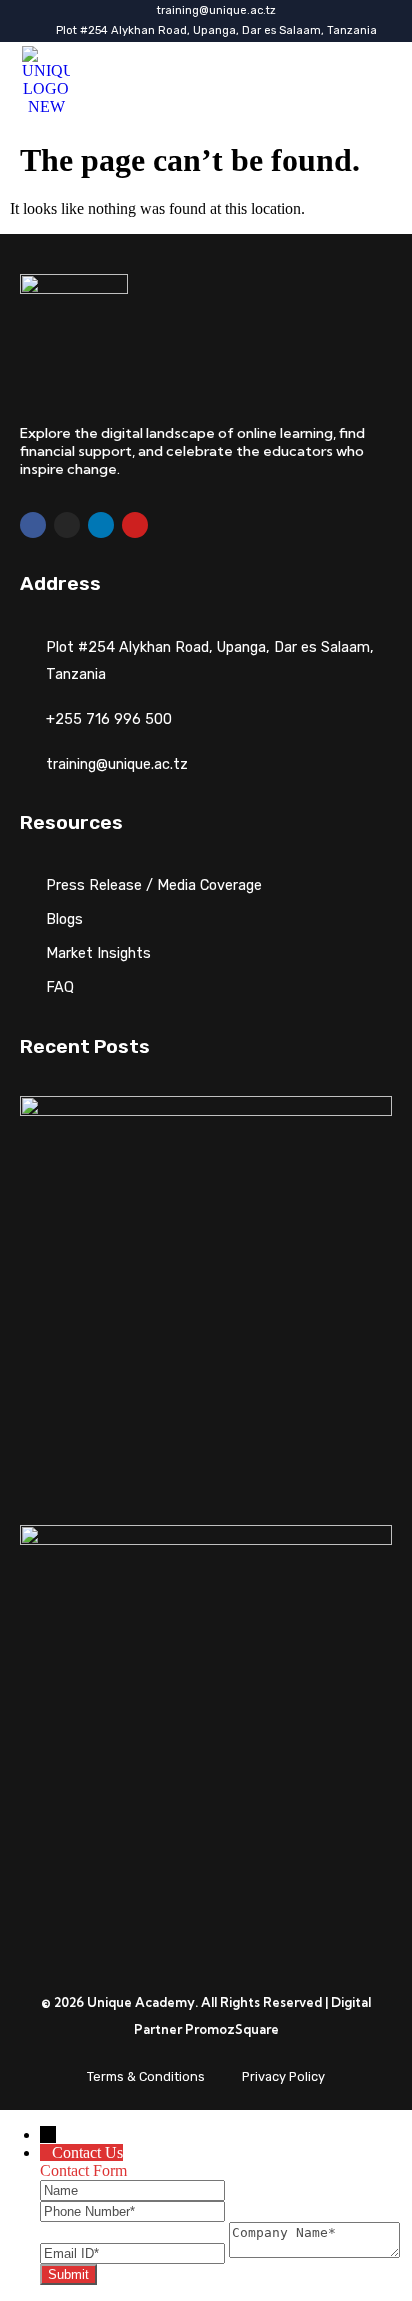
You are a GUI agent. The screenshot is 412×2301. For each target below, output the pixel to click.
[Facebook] (33, 525)
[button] (362, 81)
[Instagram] (67, 525)
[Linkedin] (101, 525)
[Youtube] (135, 525)
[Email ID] (134, 2252)
